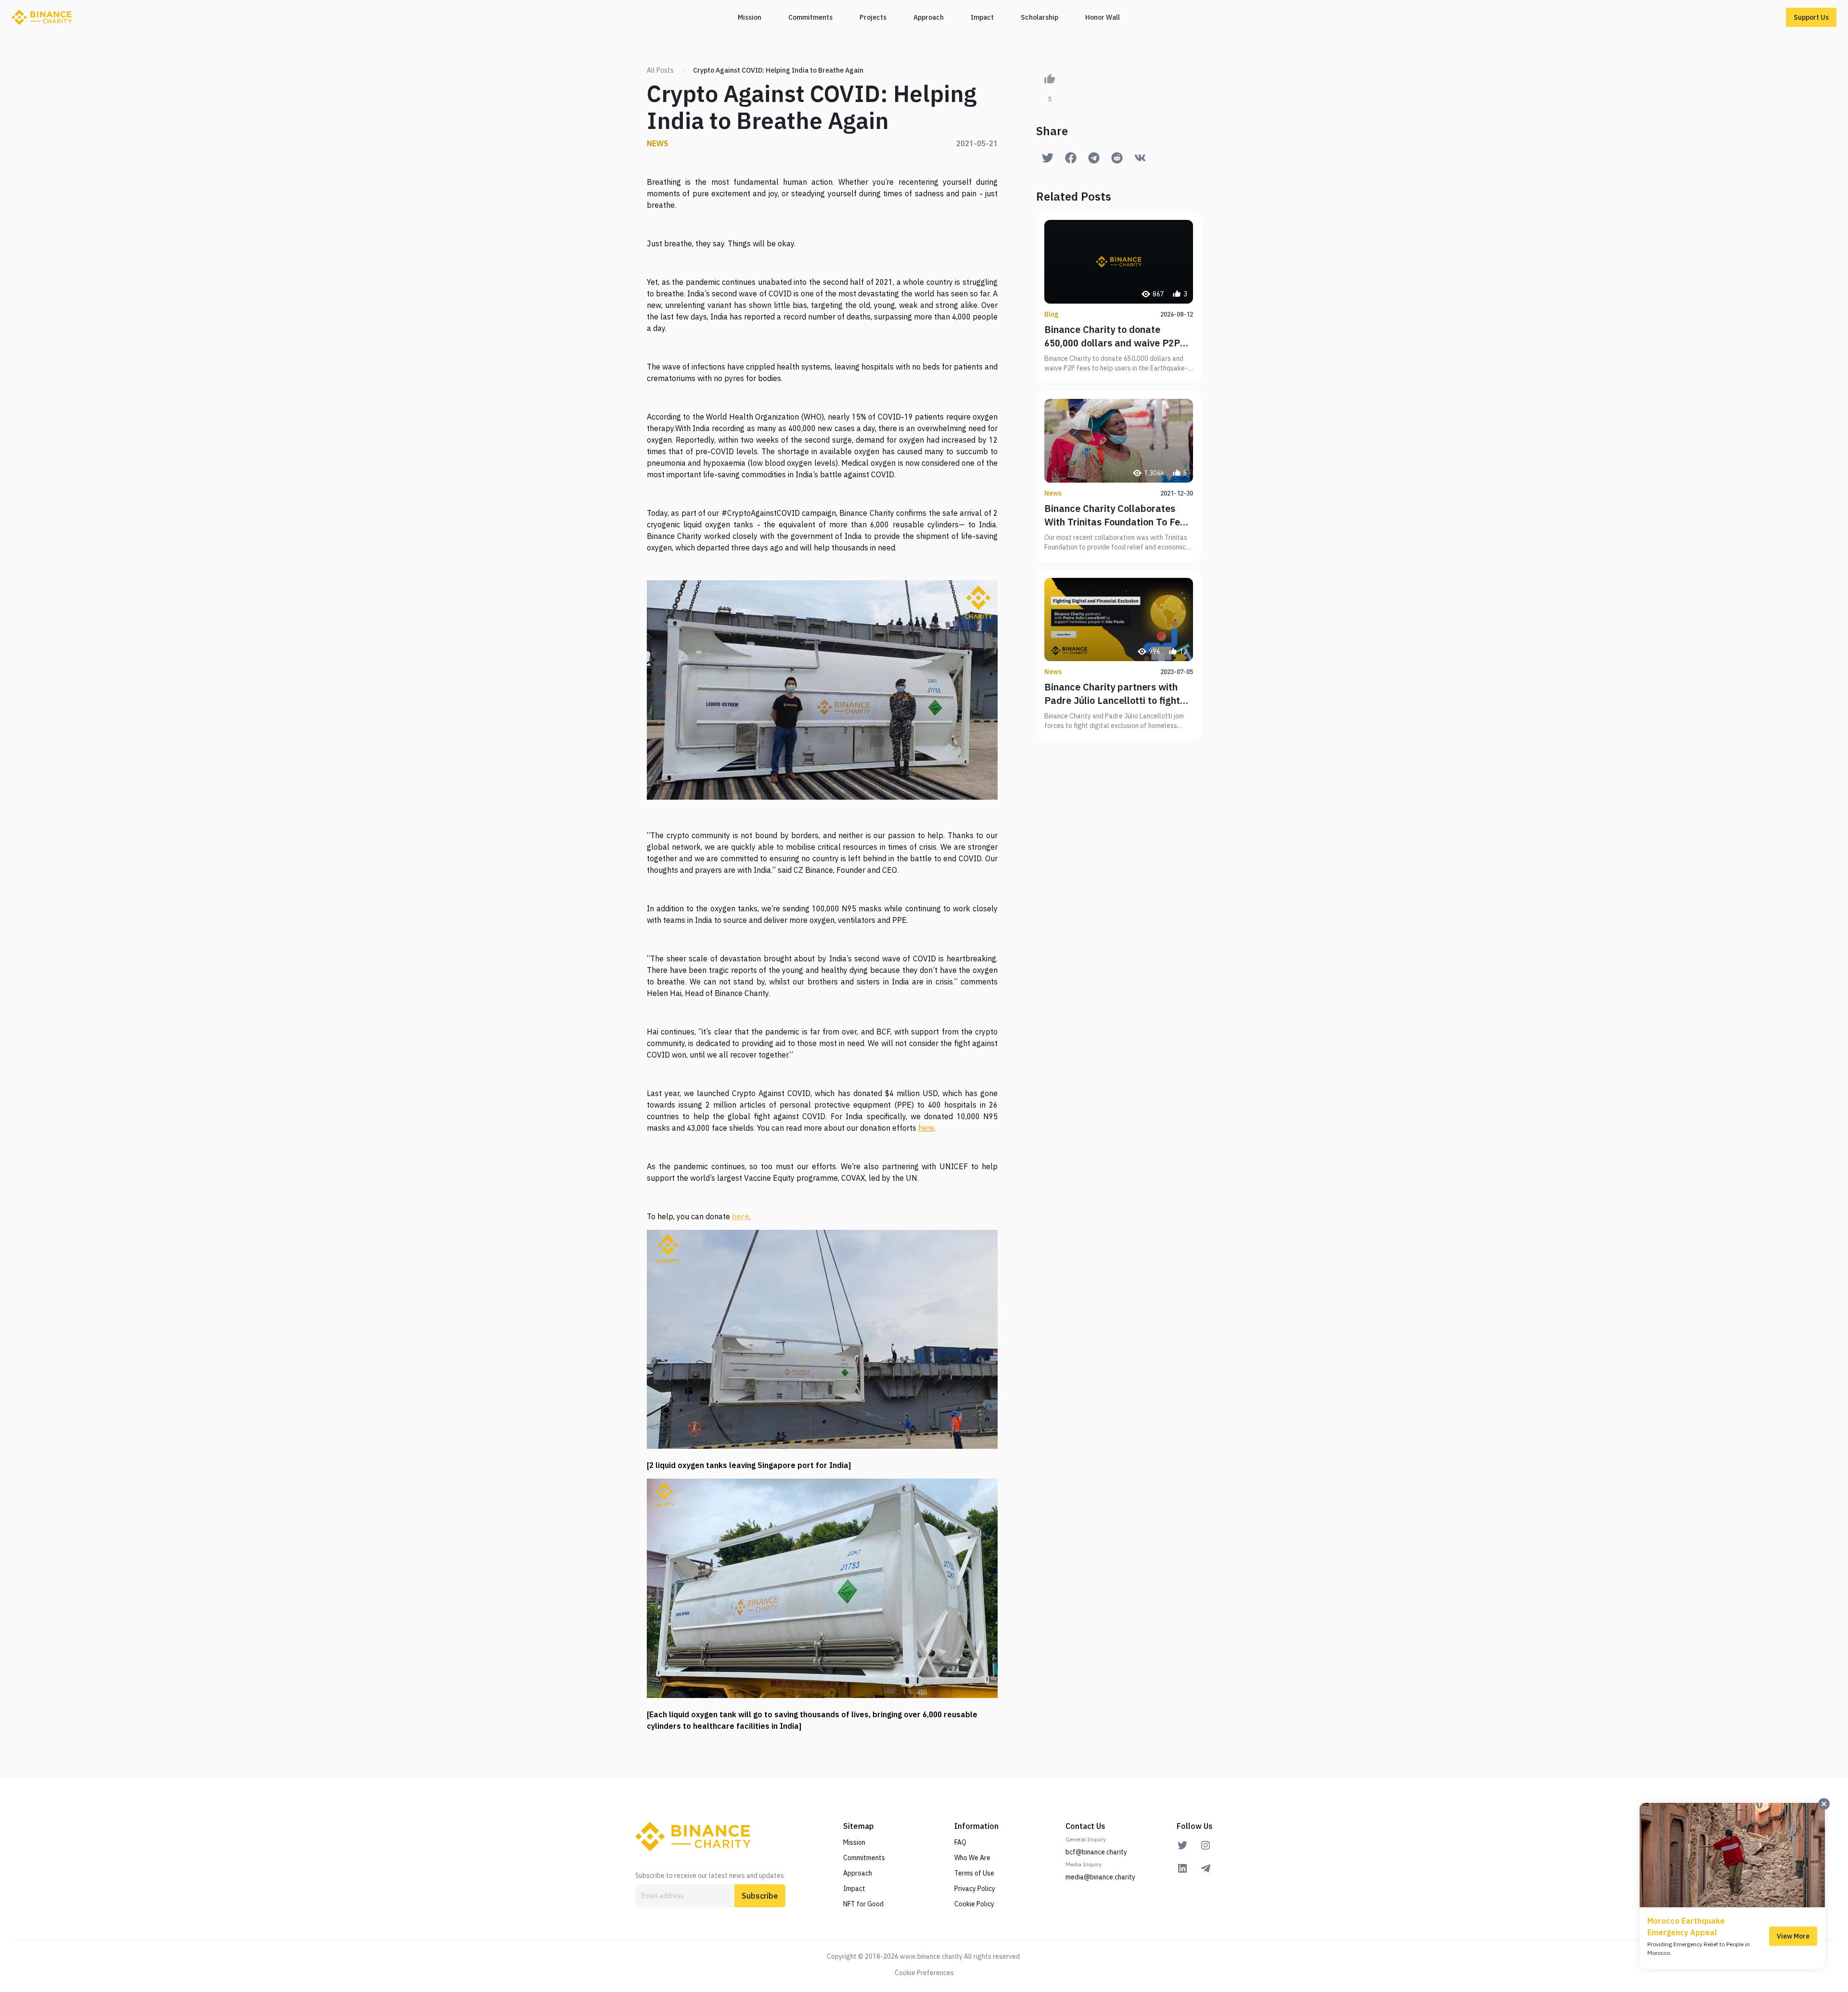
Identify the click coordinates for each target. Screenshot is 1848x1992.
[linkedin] (1182, 1868)
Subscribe (760, 1896)
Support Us (1811, 17)
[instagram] (1206, 1845)
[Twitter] (1048, 158)
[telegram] (1206, 1868)
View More (1793, 1936)
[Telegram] (1094, 158)
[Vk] (1140, 158)
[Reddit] (1117, 158)
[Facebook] (1071, 158)
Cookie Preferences (924, 1973)
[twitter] (1182, 1845)
